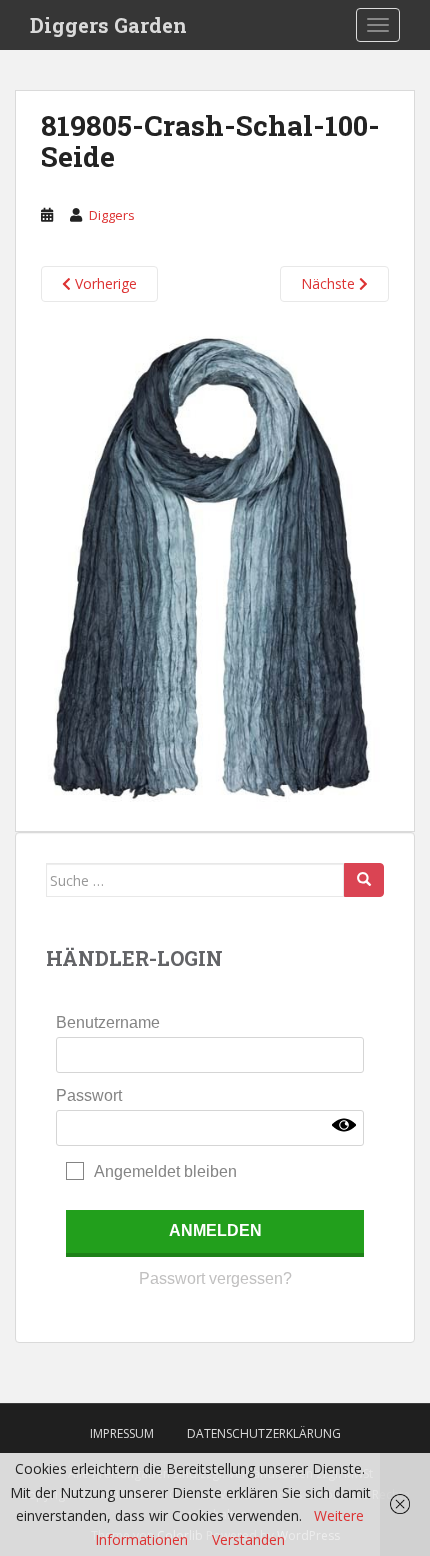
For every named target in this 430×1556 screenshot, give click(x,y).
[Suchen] (364, 880)
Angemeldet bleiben (165, 1171)
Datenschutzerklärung (264, 1433)
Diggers (112, 215)
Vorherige (104, 283)
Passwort (89, 1095)
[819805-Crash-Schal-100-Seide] (215, 565)
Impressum (122, 1433)
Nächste (330, 283)
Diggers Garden (108, 25)
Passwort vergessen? (215, 1278)
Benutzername (108, 1022)
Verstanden (248, 1539)
